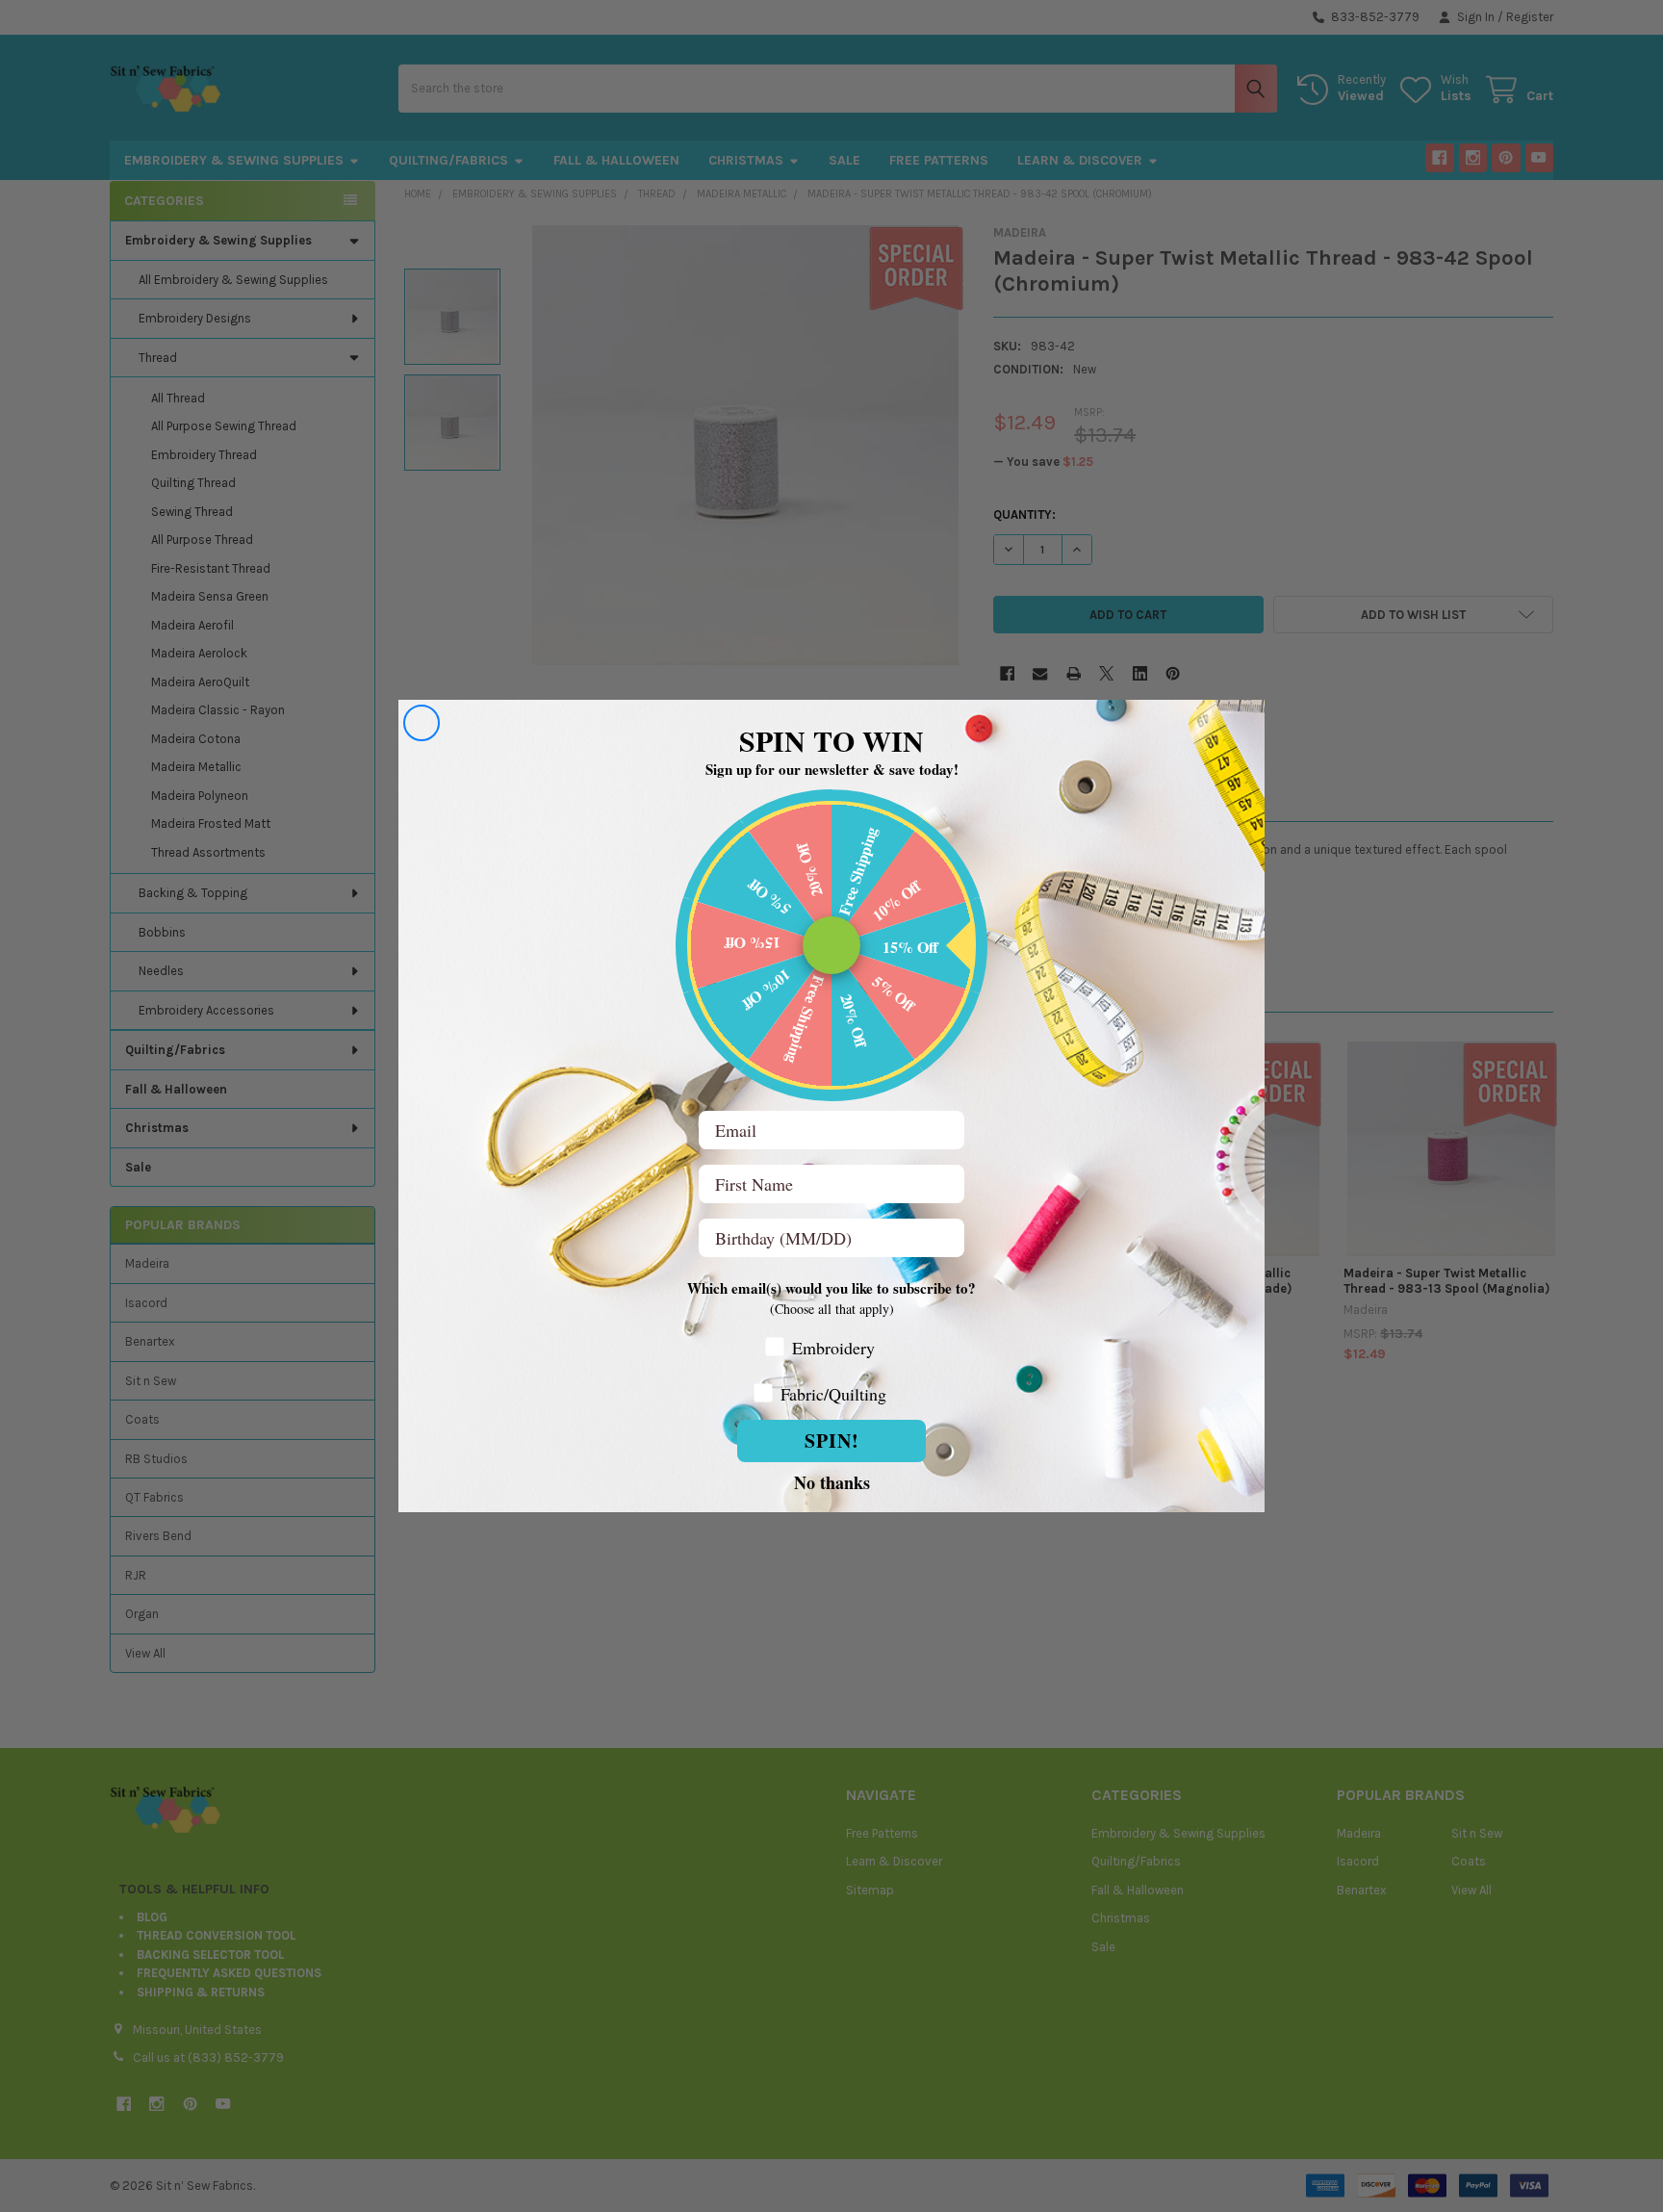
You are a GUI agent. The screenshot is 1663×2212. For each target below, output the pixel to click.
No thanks (832, 1481)
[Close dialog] (422, 723)
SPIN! (832, 1440)
